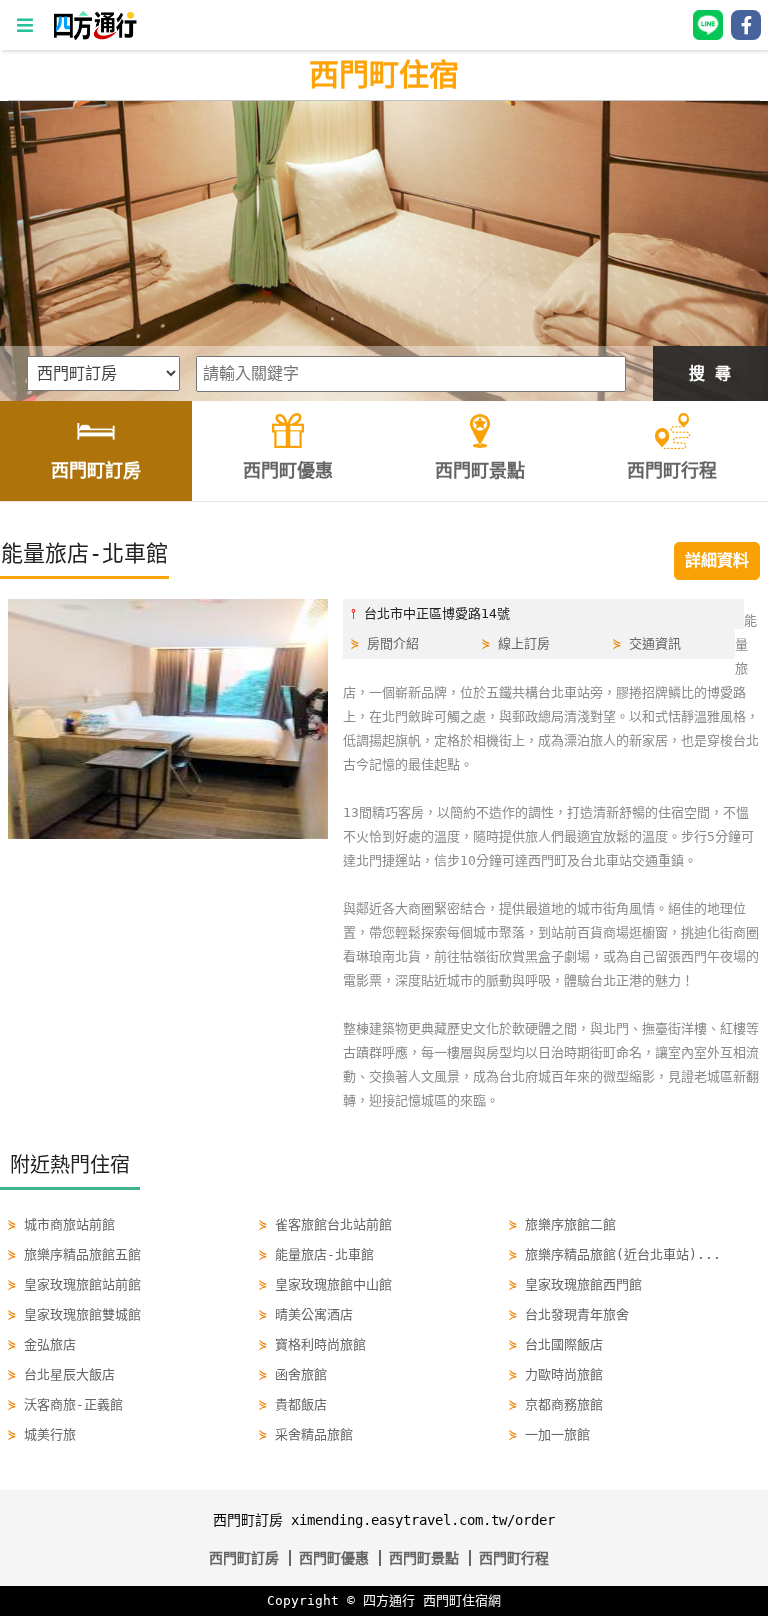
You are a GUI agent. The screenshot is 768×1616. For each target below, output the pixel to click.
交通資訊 (655, 643)
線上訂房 (524, 643)
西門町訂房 (244, 1558)
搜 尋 (710, 373)
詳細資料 (717, 560)
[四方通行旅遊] (94, 35)
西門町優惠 (334, 1558)
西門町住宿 (384, 74)
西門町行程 (514, 1558)
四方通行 (389, 1600)
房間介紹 (393, 643)
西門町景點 (424, 1558)
